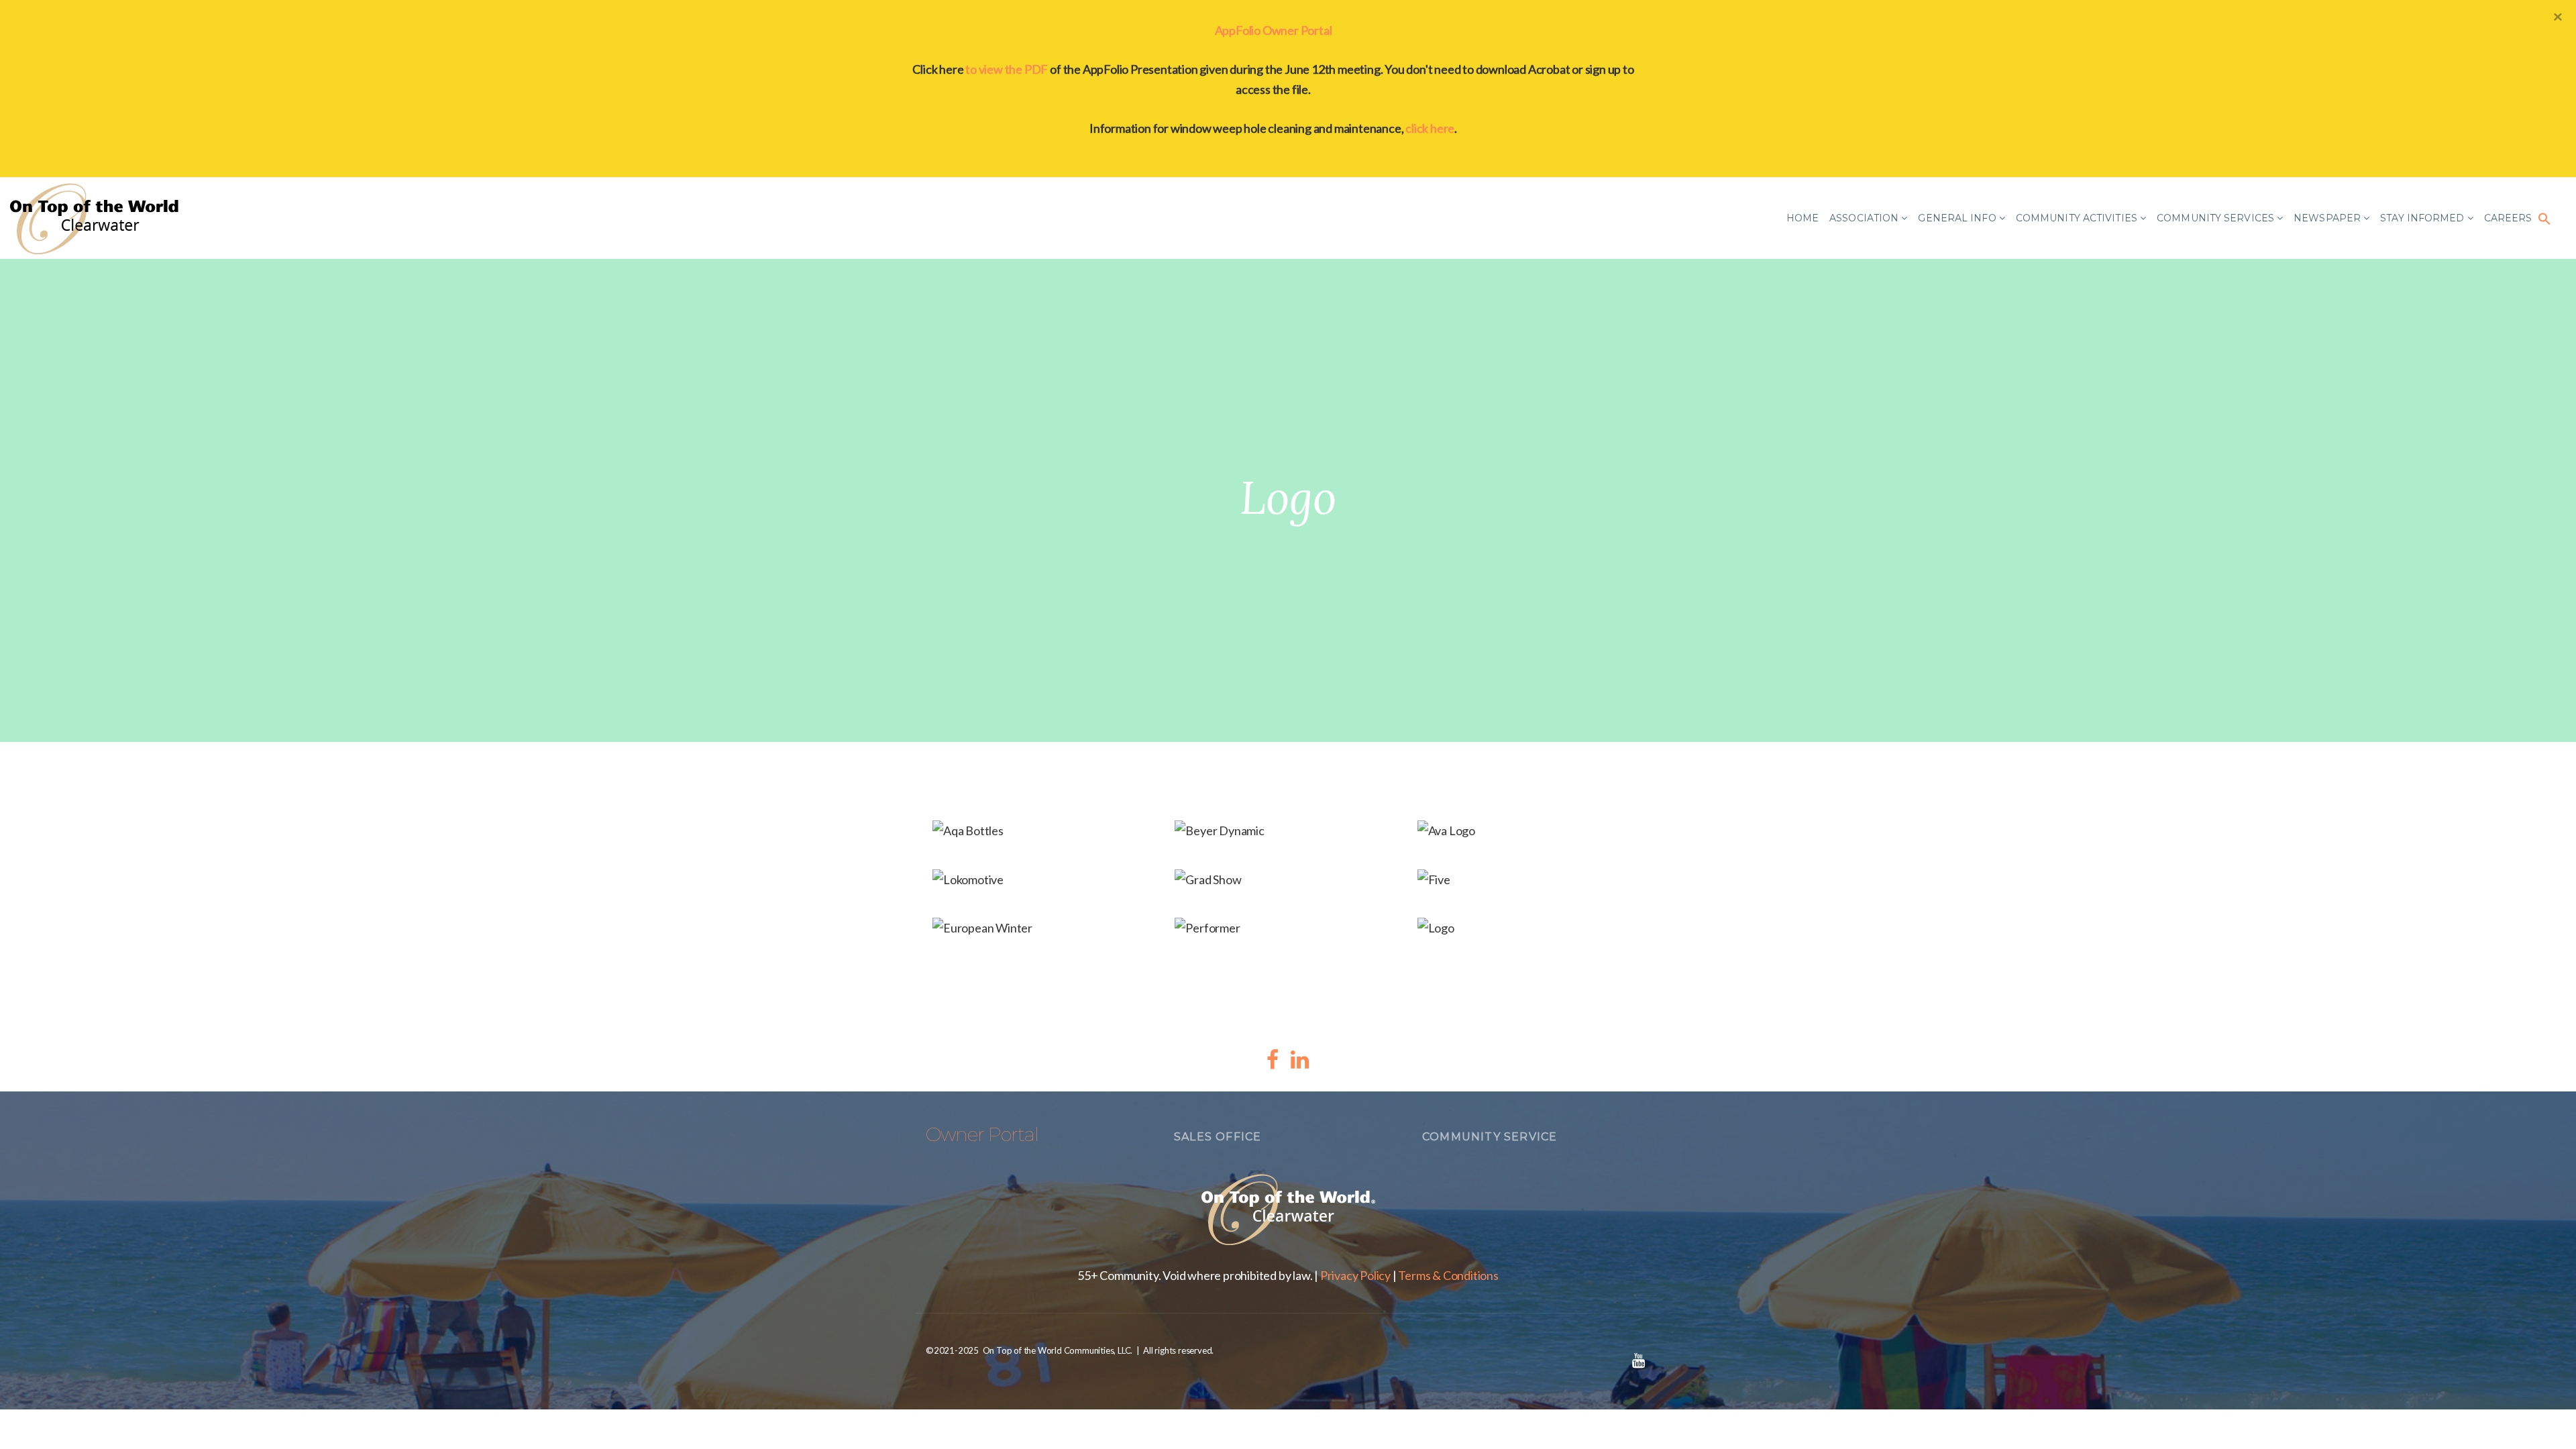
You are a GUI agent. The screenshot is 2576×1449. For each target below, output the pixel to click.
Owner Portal (982, 1134)
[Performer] (1288, 929)
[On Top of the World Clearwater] (97, 218)
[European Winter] (1045, 929)
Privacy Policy (1355, 1275)
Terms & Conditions (1448, 1275)
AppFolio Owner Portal (1274, 30)
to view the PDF (1007, 69)
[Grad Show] (1288, 880)
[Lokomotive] (1045, 880)
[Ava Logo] (1531, 832)
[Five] (1531, 880)
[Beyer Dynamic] (1288, 832)
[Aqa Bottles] (1045, 832)
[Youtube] (1638, 1360)
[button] (2544, 218)
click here (1430, 128)
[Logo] (1531, 929)
